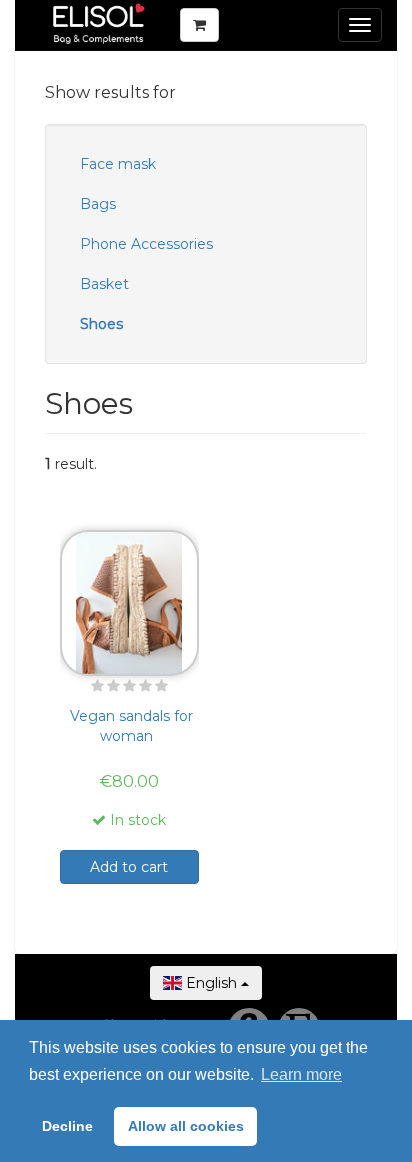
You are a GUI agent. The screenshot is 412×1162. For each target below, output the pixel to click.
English (211, 983)
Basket (104, 284)
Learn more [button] (301, 1074)
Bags (98, 204)
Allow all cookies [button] (186, 1126)
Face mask (118, 164)
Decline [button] (67, 1126)
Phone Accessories (146, 244)
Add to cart (129, 867)
